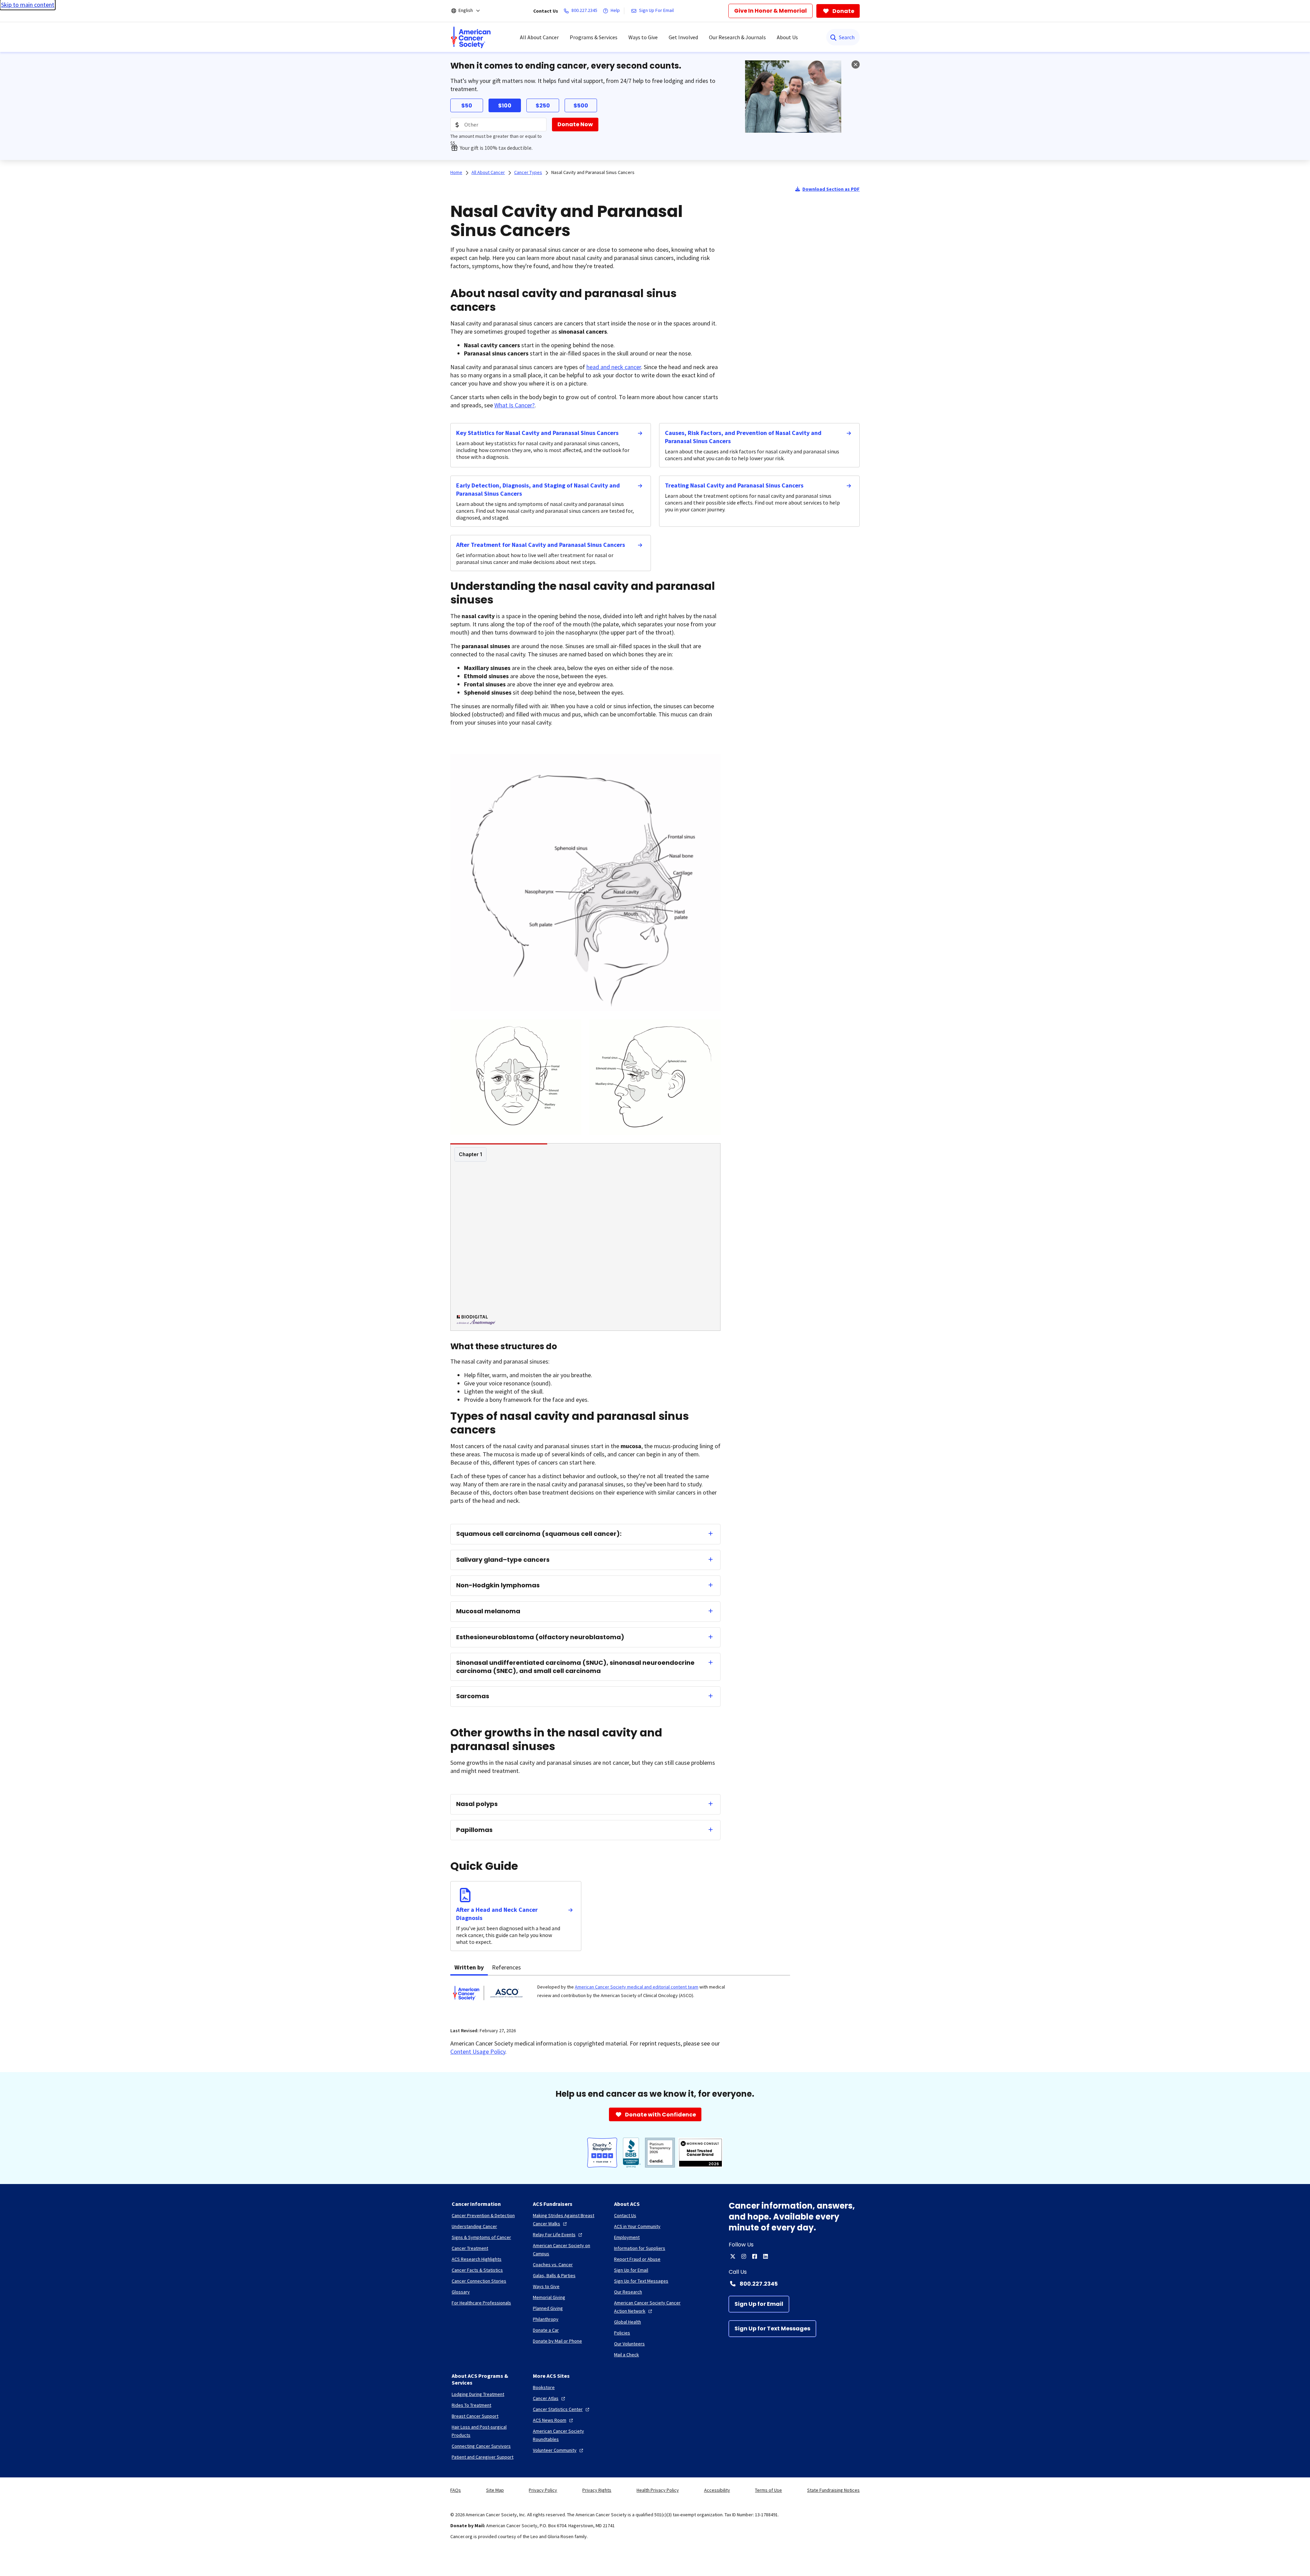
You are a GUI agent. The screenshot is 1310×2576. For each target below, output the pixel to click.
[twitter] (733, 2256)
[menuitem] (471, 37)
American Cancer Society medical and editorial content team (637, 1987)
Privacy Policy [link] (543, 2490)
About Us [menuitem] (787, 37)
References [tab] (506, 1967)
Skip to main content (28, 5)
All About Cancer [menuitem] (539, 37)
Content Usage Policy (478, 2051)
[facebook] (755, 2256)
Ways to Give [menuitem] (643, 37)
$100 (505, 106)
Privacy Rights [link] (597, 2490)
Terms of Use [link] (768, 2490)
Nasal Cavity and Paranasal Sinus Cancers (593, 172)
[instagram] (744, 2256)
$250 (543, 106)
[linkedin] (766, 2256)
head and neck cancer (614, 367)
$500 (581, 106)
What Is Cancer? (514, 405)
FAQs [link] (456, 2490)
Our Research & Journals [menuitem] (737, 37)
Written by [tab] (469, 1967)
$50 (467, 106)
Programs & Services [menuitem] (594, 37)
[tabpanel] (620, 1997)
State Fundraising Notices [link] (833, 2490)
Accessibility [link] (717, 2490)
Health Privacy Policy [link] (658, 2490)
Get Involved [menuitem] (683, 37)
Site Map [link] (495, 2490)
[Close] (856, 64)
